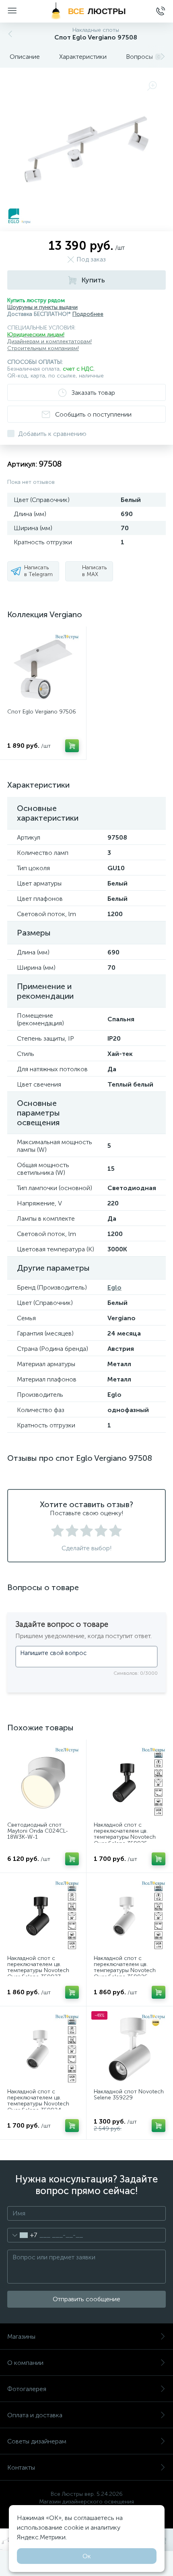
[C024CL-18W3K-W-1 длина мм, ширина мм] (43, 1783)
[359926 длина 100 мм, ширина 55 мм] (130, 1916)
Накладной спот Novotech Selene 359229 (129, 2095)
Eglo (114, 1287)
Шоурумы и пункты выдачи (42, 307)
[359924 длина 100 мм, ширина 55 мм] (43, 2049)
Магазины (21, 2336)
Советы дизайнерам (37, 2441)
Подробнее (88, 314)
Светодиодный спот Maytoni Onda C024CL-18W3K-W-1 (38, 1831)
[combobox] (22, 2235)
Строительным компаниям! (43, 348)
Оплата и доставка (35, 2415)
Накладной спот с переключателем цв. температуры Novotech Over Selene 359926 (125, 1968)
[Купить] (72, 746)
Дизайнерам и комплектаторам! (49, 341)
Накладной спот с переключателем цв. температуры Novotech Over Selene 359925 (125, 1834)
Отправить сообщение (86, 2299)
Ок (87, 2556)
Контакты (21, 2467)
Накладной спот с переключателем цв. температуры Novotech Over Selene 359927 (38, 1968)
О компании (25, 2363)
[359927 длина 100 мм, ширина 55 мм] (43, 1916)
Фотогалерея (27, 2389)
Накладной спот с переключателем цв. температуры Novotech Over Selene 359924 (38, 2101)
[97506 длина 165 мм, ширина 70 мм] (43, 670)
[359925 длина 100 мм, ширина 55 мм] (130, 1783)
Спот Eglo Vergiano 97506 (42, 712)
